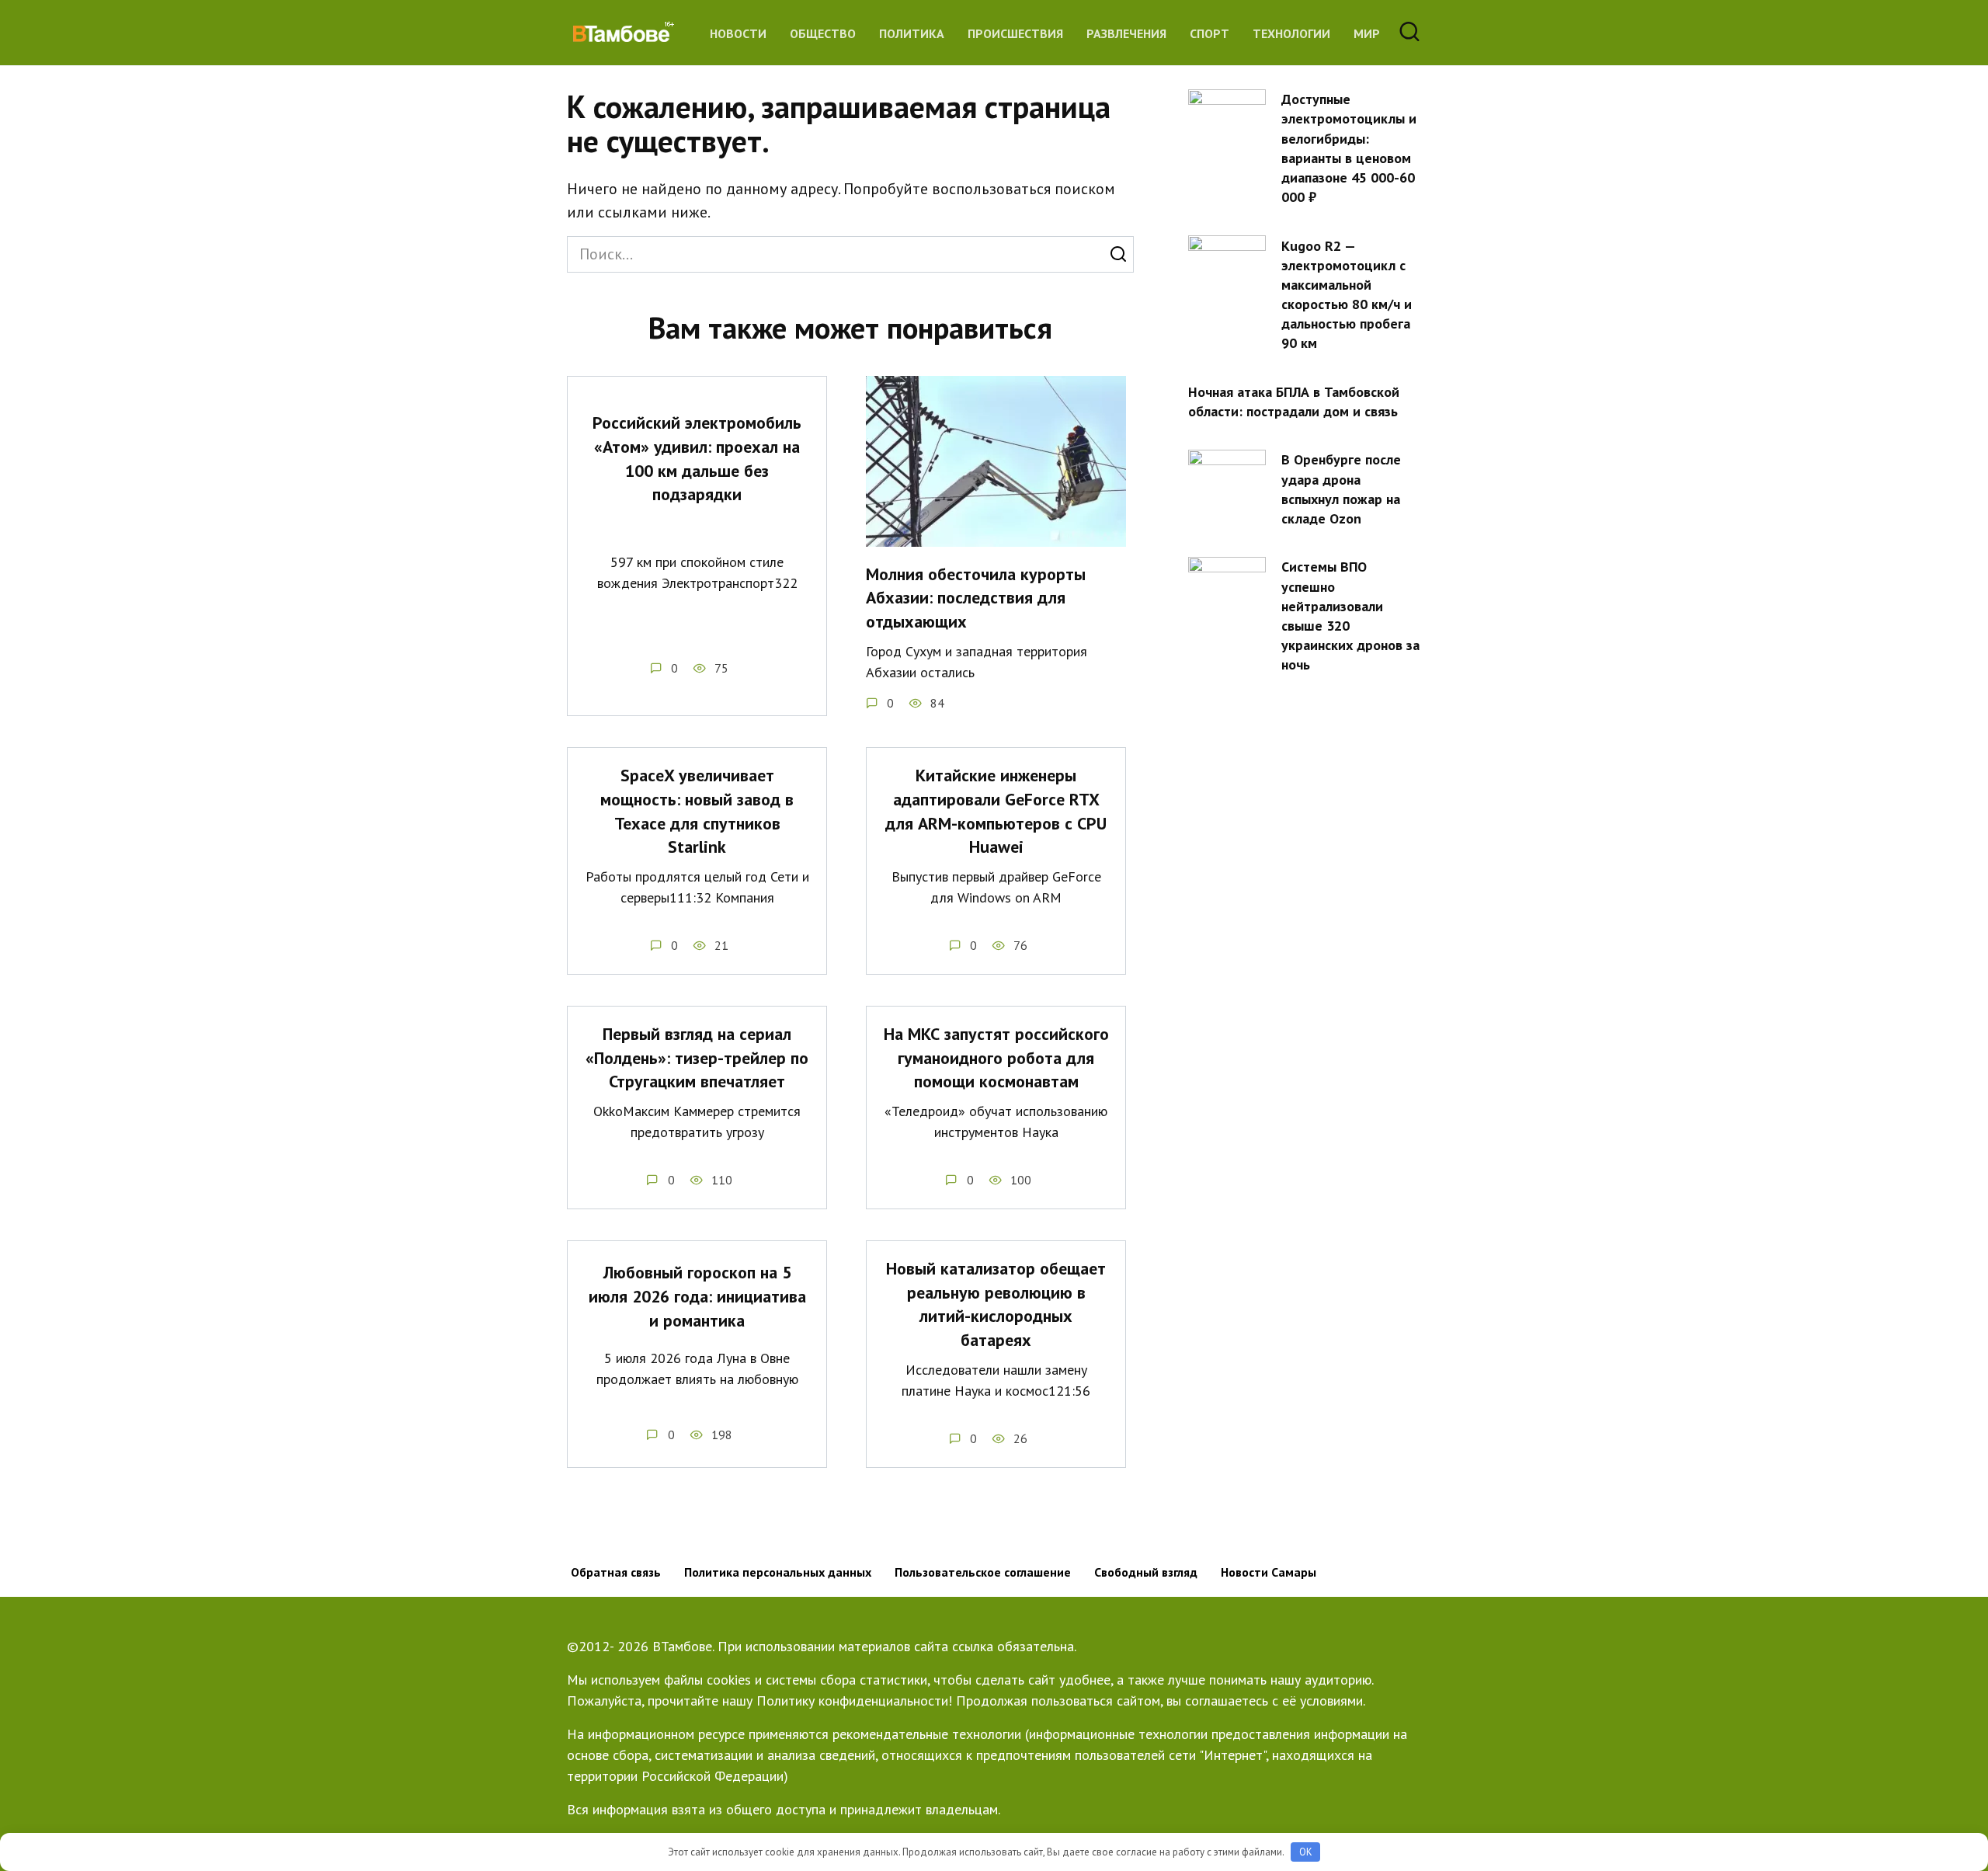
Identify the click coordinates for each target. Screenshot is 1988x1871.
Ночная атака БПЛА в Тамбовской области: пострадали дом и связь (1294, 402)
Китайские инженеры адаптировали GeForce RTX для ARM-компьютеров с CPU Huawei (996, 811)
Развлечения (1126, 33)
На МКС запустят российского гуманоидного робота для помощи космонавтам (996, 1058)
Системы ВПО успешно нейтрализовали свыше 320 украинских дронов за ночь (1350, 616)
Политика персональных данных (778, 1572)
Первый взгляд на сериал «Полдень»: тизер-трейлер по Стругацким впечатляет (697, 1058)
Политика (912, 33)
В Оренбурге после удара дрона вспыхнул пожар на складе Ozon (1341, 489)
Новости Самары (1269, 1572)
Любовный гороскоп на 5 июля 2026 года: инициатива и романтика (697, 1296)
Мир (1367, 33)
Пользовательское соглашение (983, 1572)
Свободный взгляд (1146, 1572)
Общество (823, 33)
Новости (738, 33)
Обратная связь (616, 1572)
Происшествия (1015, 33)
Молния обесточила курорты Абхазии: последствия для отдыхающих (976, 598)
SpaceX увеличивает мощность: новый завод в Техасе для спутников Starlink (697, 811)
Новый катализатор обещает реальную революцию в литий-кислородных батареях (996, 1304)
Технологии (1291, 33)
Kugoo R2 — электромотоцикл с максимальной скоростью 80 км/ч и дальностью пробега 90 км (1347, 294)
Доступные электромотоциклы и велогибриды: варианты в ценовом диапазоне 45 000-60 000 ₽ (1349, 148)
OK (1306, 1852)
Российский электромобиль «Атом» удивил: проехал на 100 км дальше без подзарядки (697, 458)
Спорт (1209, 33)
